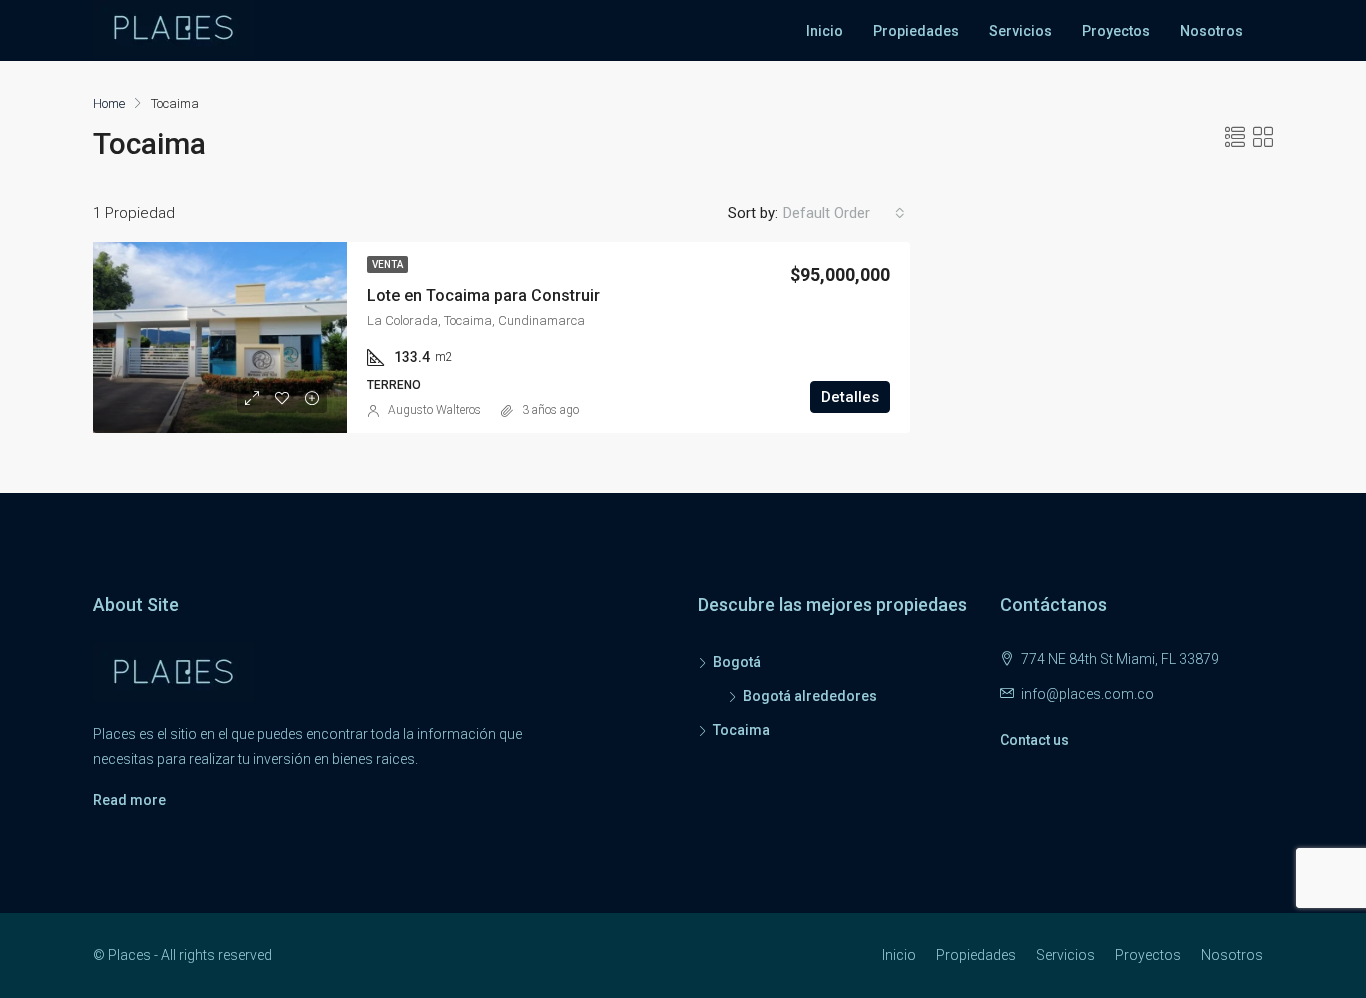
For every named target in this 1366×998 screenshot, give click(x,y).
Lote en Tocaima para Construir (483, 295)
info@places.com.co (1087, 694)
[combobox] (844, 213)
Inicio (824, 31)
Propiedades (916, 31)
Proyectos (1116, 31)
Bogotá (737, 662)
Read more (129, 800)
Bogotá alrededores (810, 696)
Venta (387, 264)
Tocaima (741, 730)
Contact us (1034, 740)
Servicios (1020, 31)
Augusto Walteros (434, 410)
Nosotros (1211, 31)
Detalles (850, 397)
